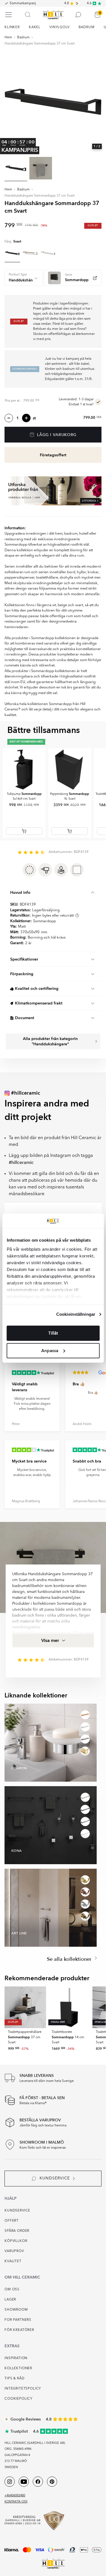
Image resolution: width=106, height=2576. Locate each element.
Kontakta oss (16, 2502)
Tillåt (53, 1333)
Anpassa (50, 1351)
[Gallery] (53, 101)
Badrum (23, 37)
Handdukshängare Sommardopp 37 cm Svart (40, 44)
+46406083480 (15, 2496)
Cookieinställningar (76, 1314)
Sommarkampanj (23, 3)
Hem (8, 37)
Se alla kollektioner (70, 1959)
